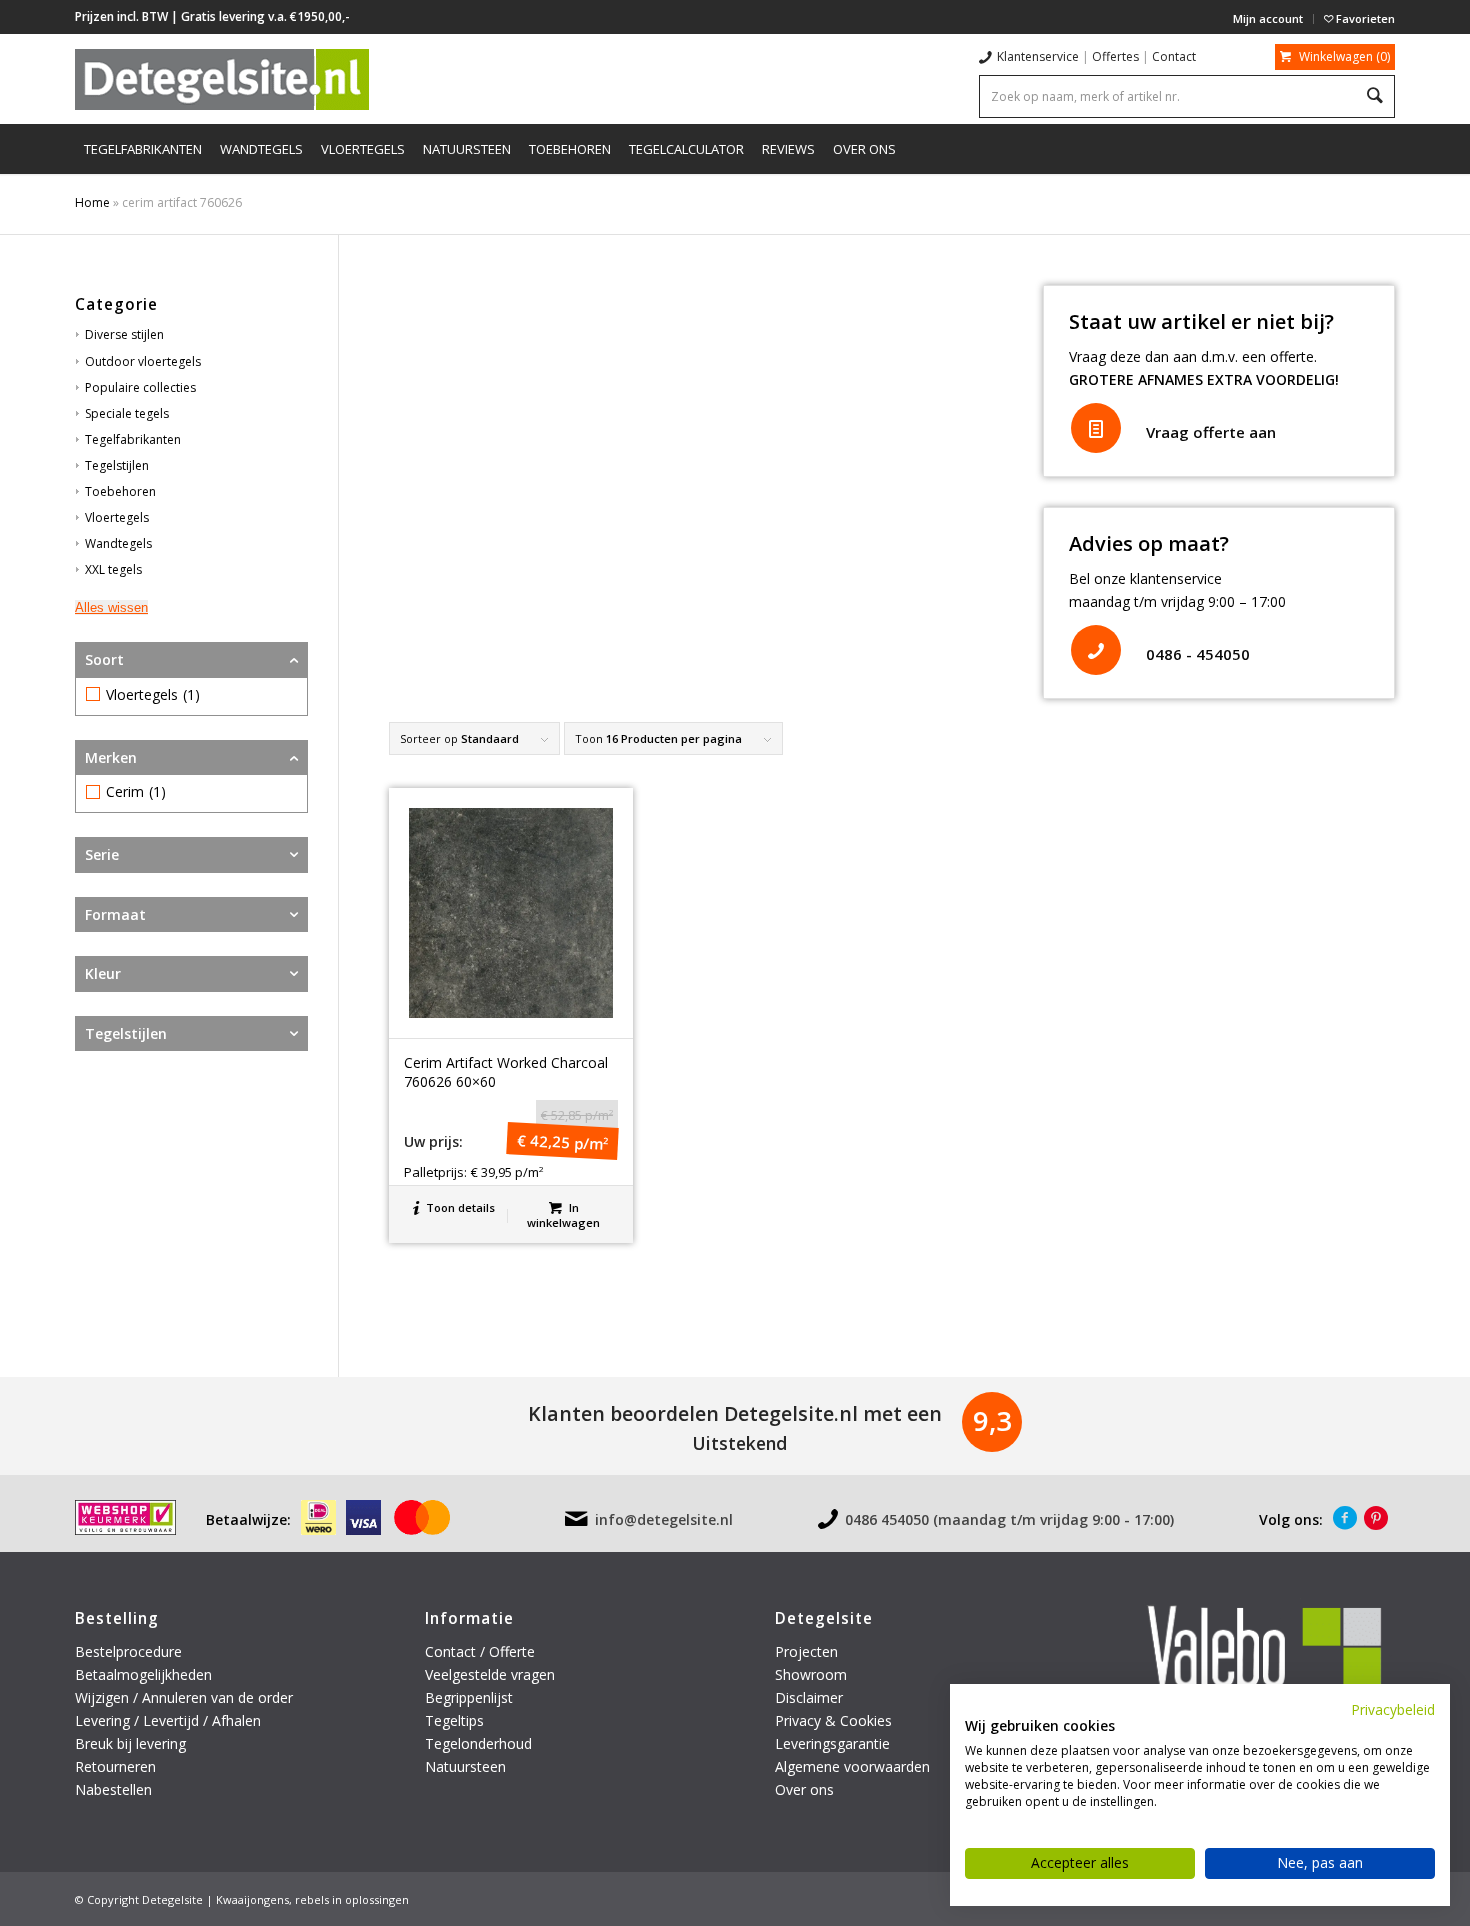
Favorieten (1364, 18)
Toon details (459, 1207)
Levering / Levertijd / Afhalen (168, 1720)
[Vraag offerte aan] (1096, 428)
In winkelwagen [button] (563, 1215)
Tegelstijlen (117, 465)
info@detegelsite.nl (664, 1519)
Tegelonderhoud (478, 1743)
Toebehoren (120, 491)
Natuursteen (467, 1766)
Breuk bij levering (130, 1743)
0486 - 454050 (1198, 654)
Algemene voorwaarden (852, 1766)
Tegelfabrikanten (133, 439)
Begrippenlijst (469, 1697)
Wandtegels (118, 543)
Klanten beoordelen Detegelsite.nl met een (735, 1413)
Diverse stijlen (124, 334)
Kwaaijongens (252, 1899)
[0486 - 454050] (1096, 650)
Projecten (806, 1651)
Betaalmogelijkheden (143, 1674)
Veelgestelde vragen (490, 1674)
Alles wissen (111, 607)
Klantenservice (1038, 56)
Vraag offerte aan (1211, 432)
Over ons (804, 1789)
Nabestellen (113, 1789)
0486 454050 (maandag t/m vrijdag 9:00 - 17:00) (1009, 1519)
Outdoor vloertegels (143, 361)
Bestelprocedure (128, 1651)
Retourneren (117, 1766)
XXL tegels (113, 569)
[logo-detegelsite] (222, 79)
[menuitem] (1268, 19)
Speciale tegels (127, 413)
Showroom (811, 1674)
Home (92, 202)
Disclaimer (809, 1697)
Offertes (1115, 56)
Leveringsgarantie (832, 1743)
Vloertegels (117, 517)
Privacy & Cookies (833, 1720)
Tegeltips (454, 1720)
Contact (1174, 56)
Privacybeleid (1393, 1709)
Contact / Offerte (480, 1651)
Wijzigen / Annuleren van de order (184, 1697)
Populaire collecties (140, 387)
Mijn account (1268, 18)
